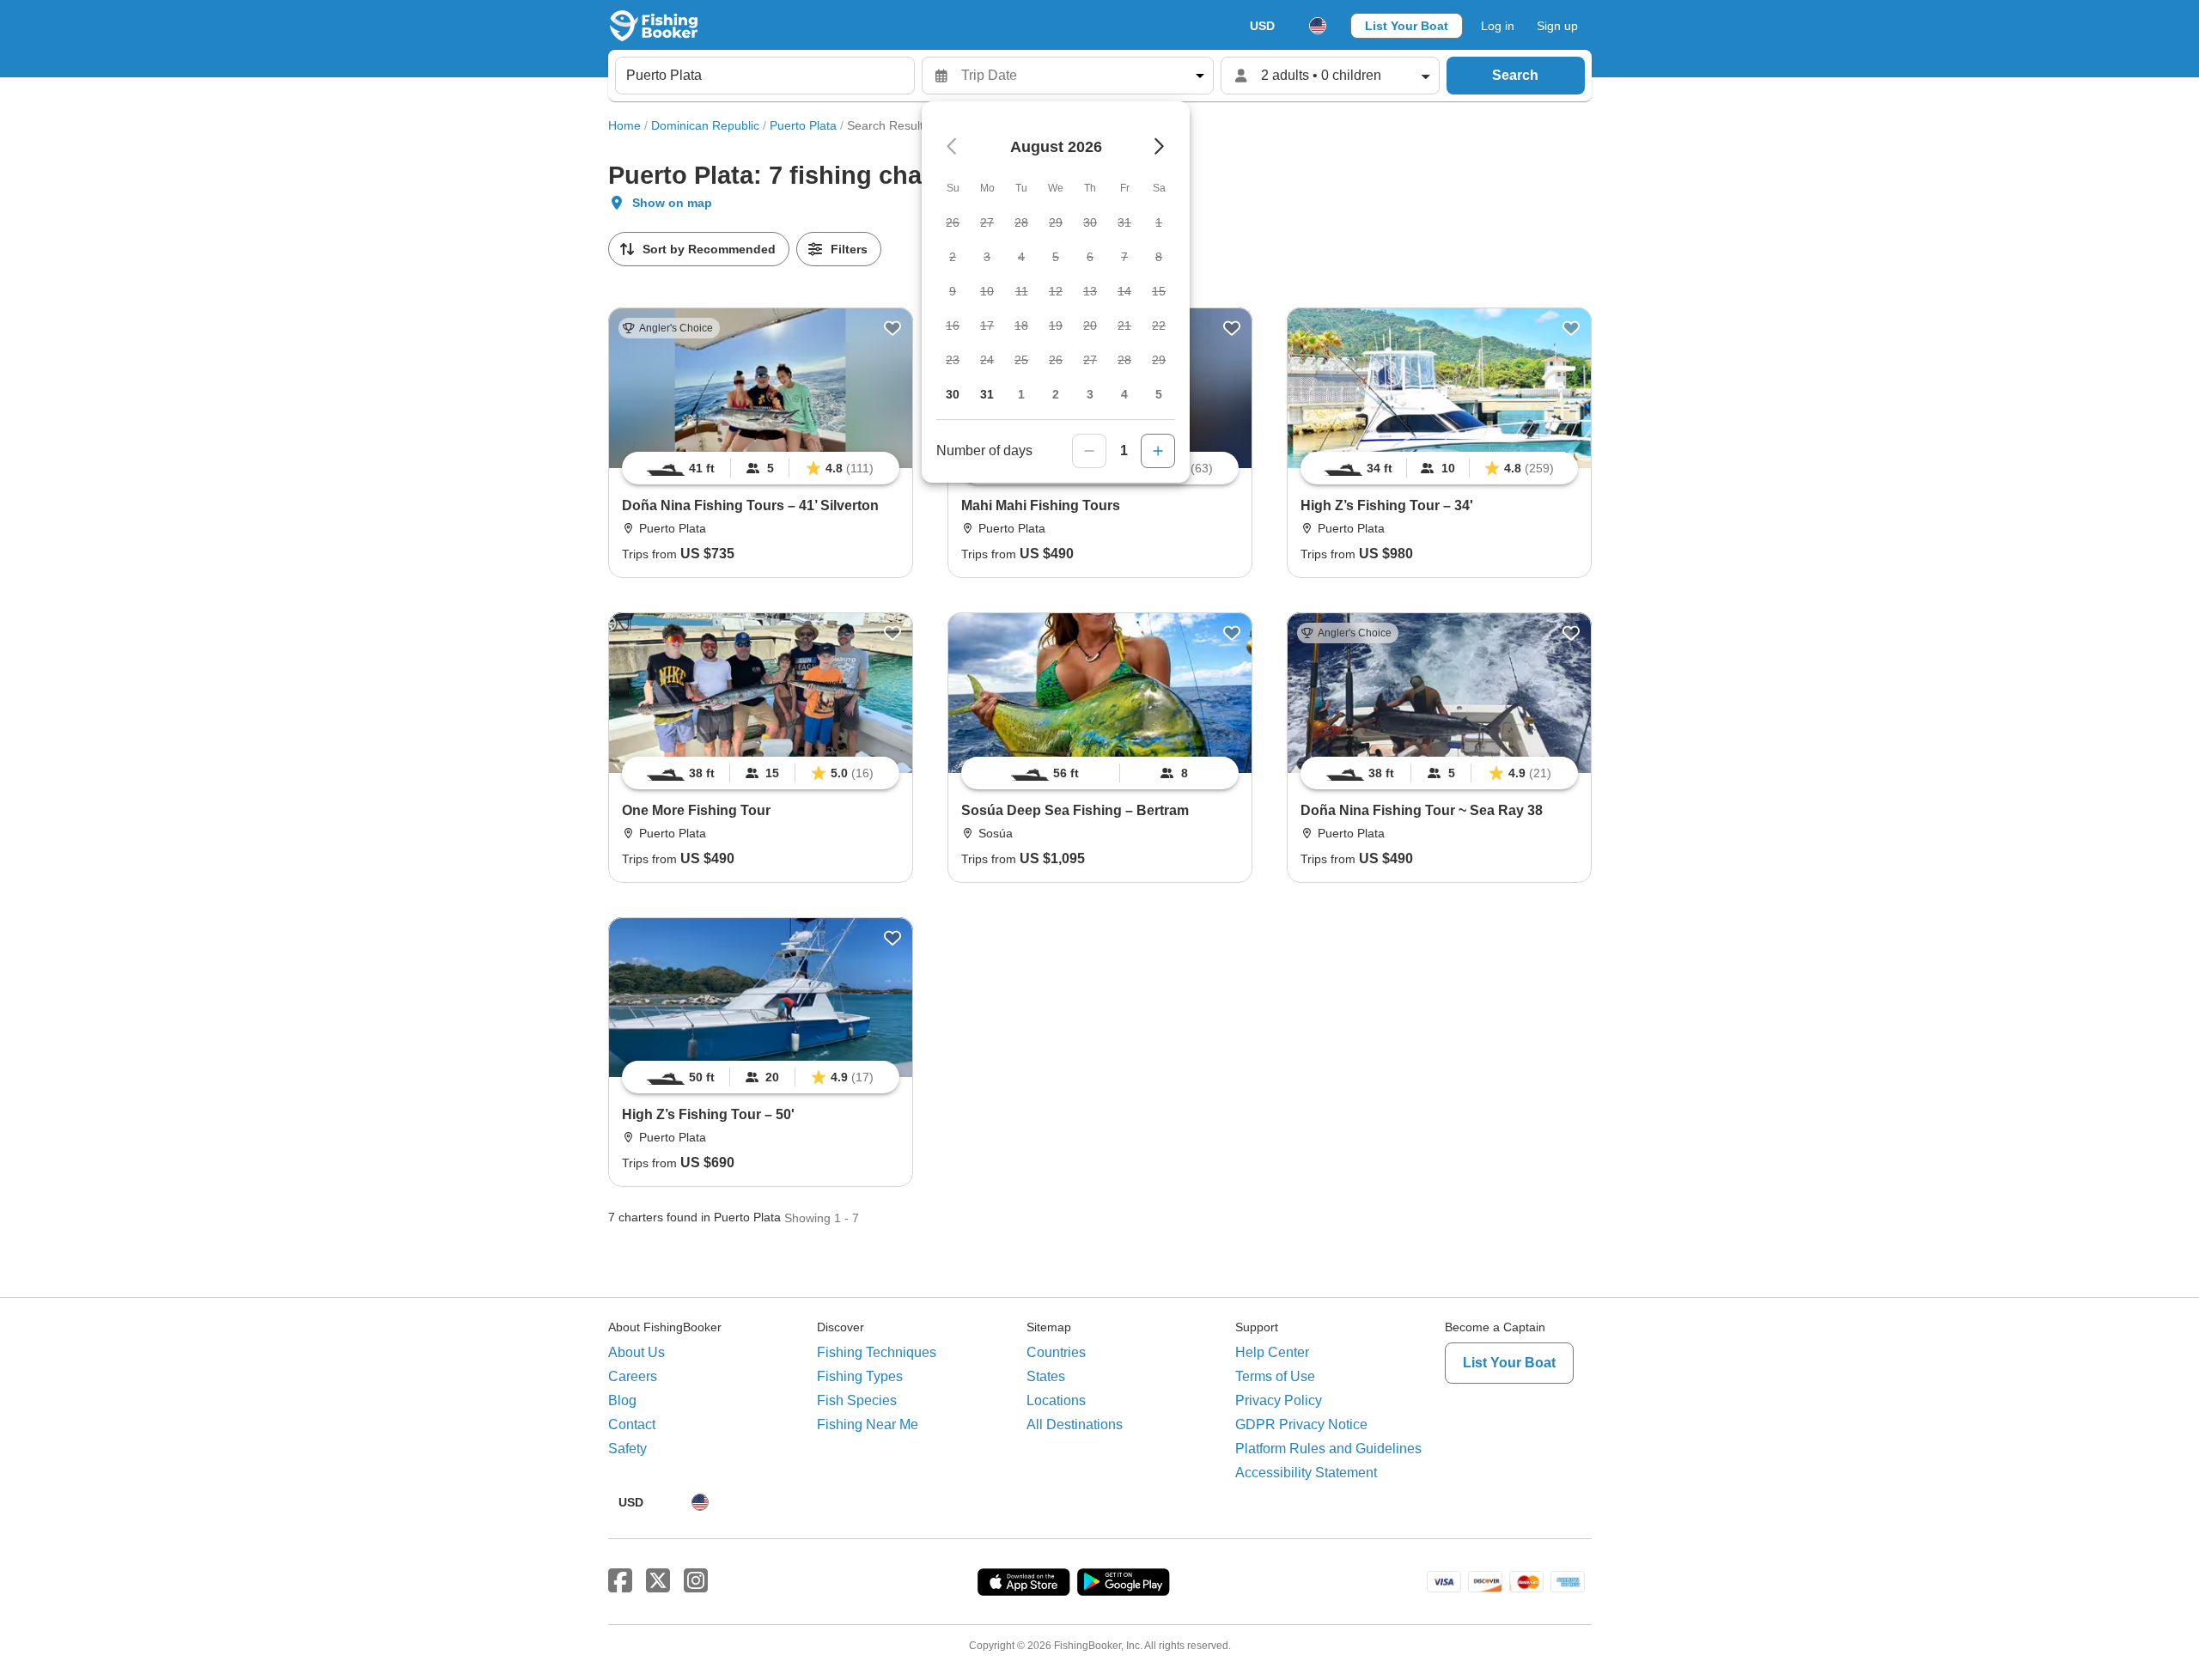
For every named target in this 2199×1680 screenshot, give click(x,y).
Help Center (1272, 1352)
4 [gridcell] (1124, 394)
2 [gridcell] (1056, 394)
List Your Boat (1407, 26)
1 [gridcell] (1021, 394)
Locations (1056, 1400)
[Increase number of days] (1158, 451)
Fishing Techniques (877, 1352)
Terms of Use (1275, 1376)
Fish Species (857, 1400)
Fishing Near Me (868, 1424)
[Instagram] (696, 1581)
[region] (761, 468)
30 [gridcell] (953, 394)
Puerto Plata (803, 125)
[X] (658, 1581)
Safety (627, 1449)
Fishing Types (860, 1376)
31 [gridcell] (987, 394)
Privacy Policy (1279, 1400)
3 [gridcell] (1090, 394)
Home (624, 125)
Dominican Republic (705, 125)
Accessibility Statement (1306, 1473)
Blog (622, 1400)
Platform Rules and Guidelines (1328, 1449)
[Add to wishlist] (892, 328)
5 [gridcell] (1159, 394)
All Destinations (1075, 1424)
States (1046, 1376)
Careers (633, 1376)
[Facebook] (620, 1581)
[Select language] (1318, 26)
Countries (1056, 1352)
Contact (632, 1424)
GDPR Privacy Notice (1301, 1424)
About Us (637, 1352)
